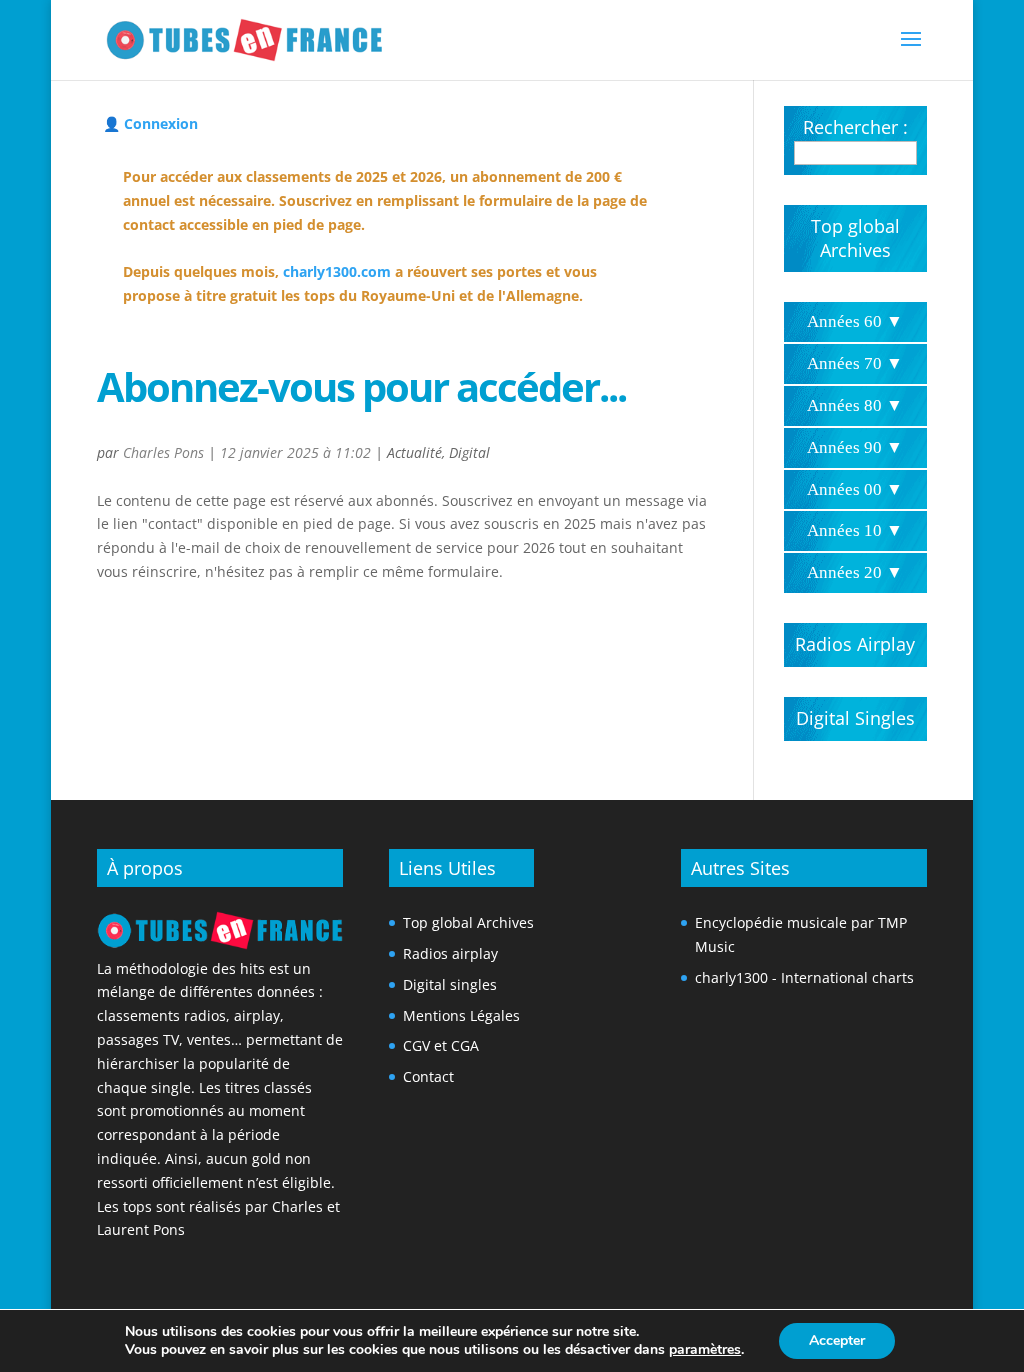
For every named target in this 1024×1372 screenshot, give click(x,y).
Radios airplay (450, 953)
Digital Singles (855, 718)
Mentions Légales (461, 1015)
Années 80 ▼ (855, 405)
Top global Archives (855, 238)
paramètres (705, 1350)
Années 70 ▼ (855, 363)
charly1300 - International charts (804, 977)
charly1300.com (337, 271)
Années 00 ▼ (855, 489)
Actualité (414, 452)
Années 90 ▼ (855, 447)
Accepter (837, 1340)
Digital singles (450, 984)
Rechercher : (855, 127)
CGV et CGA (441, 1045)
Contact (428, 1076)
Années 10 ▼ (855, 530)
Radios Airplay (855, 644)
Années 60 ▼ (855, 321)
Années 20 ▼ (855, 572)
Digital (469, 452)
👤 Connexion (150, 123)
